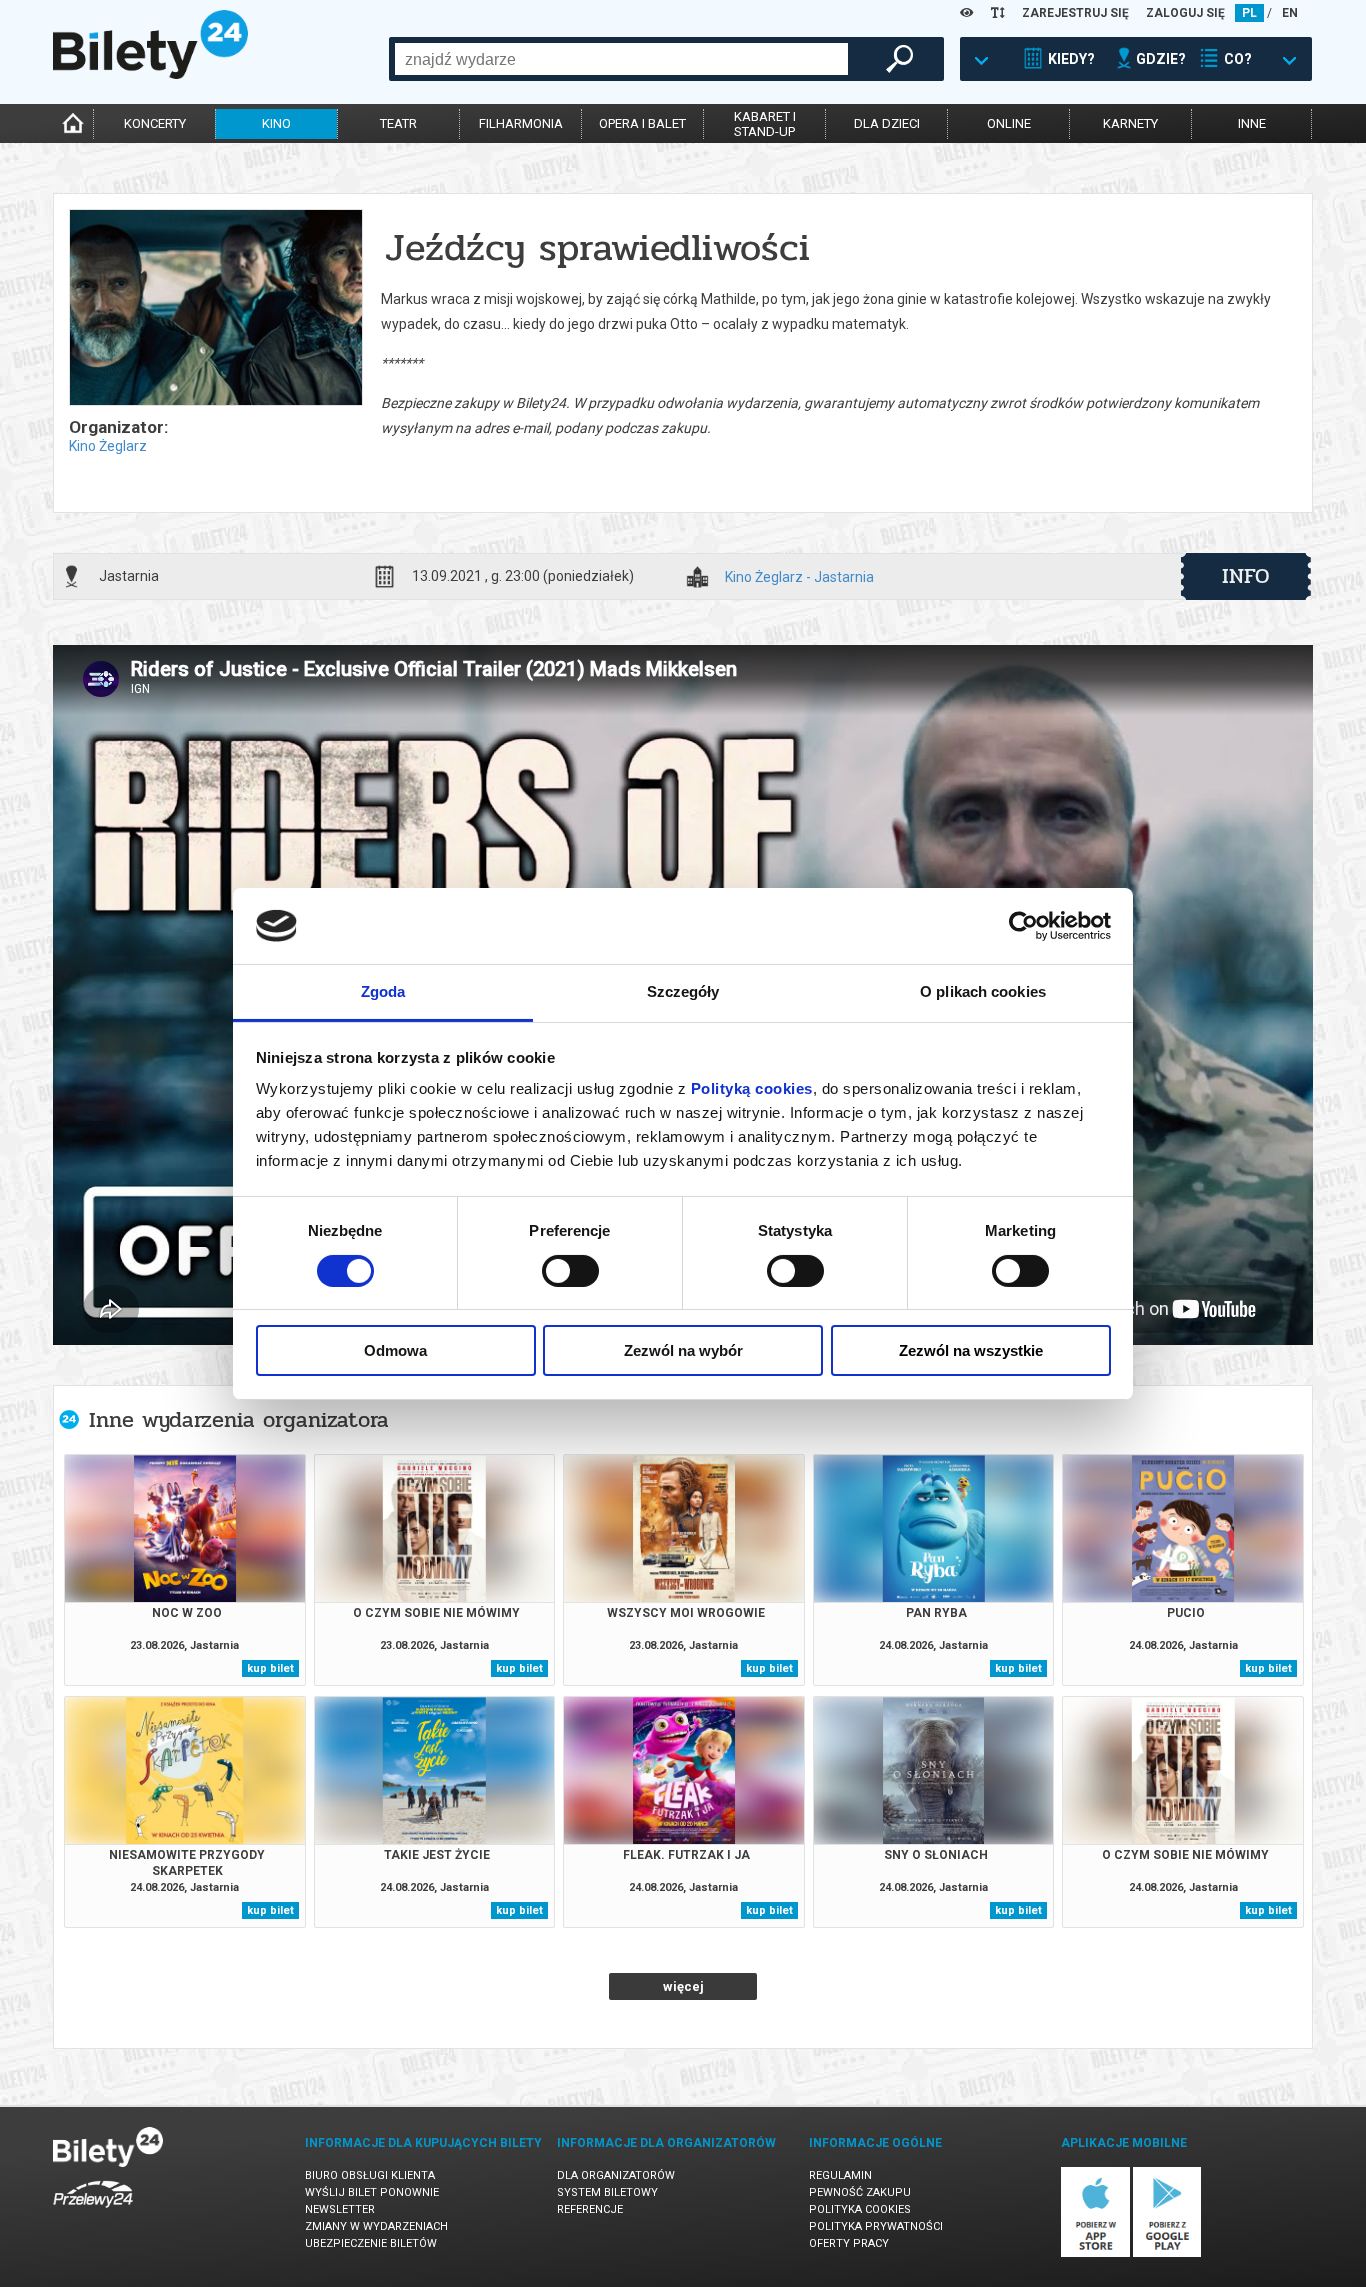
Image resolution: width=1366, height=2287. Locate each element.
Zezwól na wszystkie (971, 1350)
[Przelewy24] (93, 2211)
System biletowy (607, 2192)
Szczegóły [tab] (683, 991)
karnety (1130, 123)
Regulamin (840, 2175)
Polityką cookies (752, 1088)
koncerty (155, 123)
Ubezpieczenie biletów (371, 2243)
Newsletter (340, 2209)
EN (1290, 13)
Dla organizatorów (616, 2175)
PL (1249, 13)
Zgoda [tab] (383, 991)
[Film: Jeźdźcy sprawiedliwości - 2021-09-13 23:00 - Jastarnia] (215, 309)
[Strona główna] (150, 74)
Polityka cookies (860, 2209)
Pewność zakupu (860, 2192)
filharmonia (521, 123)
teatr (398, 123)
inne (1252, 123)
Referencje (590, 2209)
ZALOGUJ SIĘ (1185, 13)
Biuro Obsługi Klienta (370, 2175)
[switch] (570, 1271)
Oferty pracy (849, 2243)
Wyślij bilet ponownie (372, 2192)
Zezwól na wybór (683, 1350)
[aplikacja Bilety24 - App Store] (1095, 2253)
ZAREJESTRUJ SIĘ (1075, 13)
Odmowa (395, 1350)
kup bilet (270, 1668)
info (1246, 576)
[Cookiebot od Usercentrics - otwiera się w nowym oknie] (1023, 926)
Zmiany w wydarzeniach (376, 2226)
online (1009, 123)
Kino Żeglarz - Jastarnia (799, 577)
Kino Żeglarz (108, 446)
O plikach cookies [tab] (983, 991)
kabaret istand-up (765, 124)
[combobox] (621, 59)
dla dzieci (887, 123)
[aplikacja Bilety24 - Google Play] (1167, 2253)
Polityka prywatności (876, 2226)
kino (276, 123)
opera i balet (642, 123)
